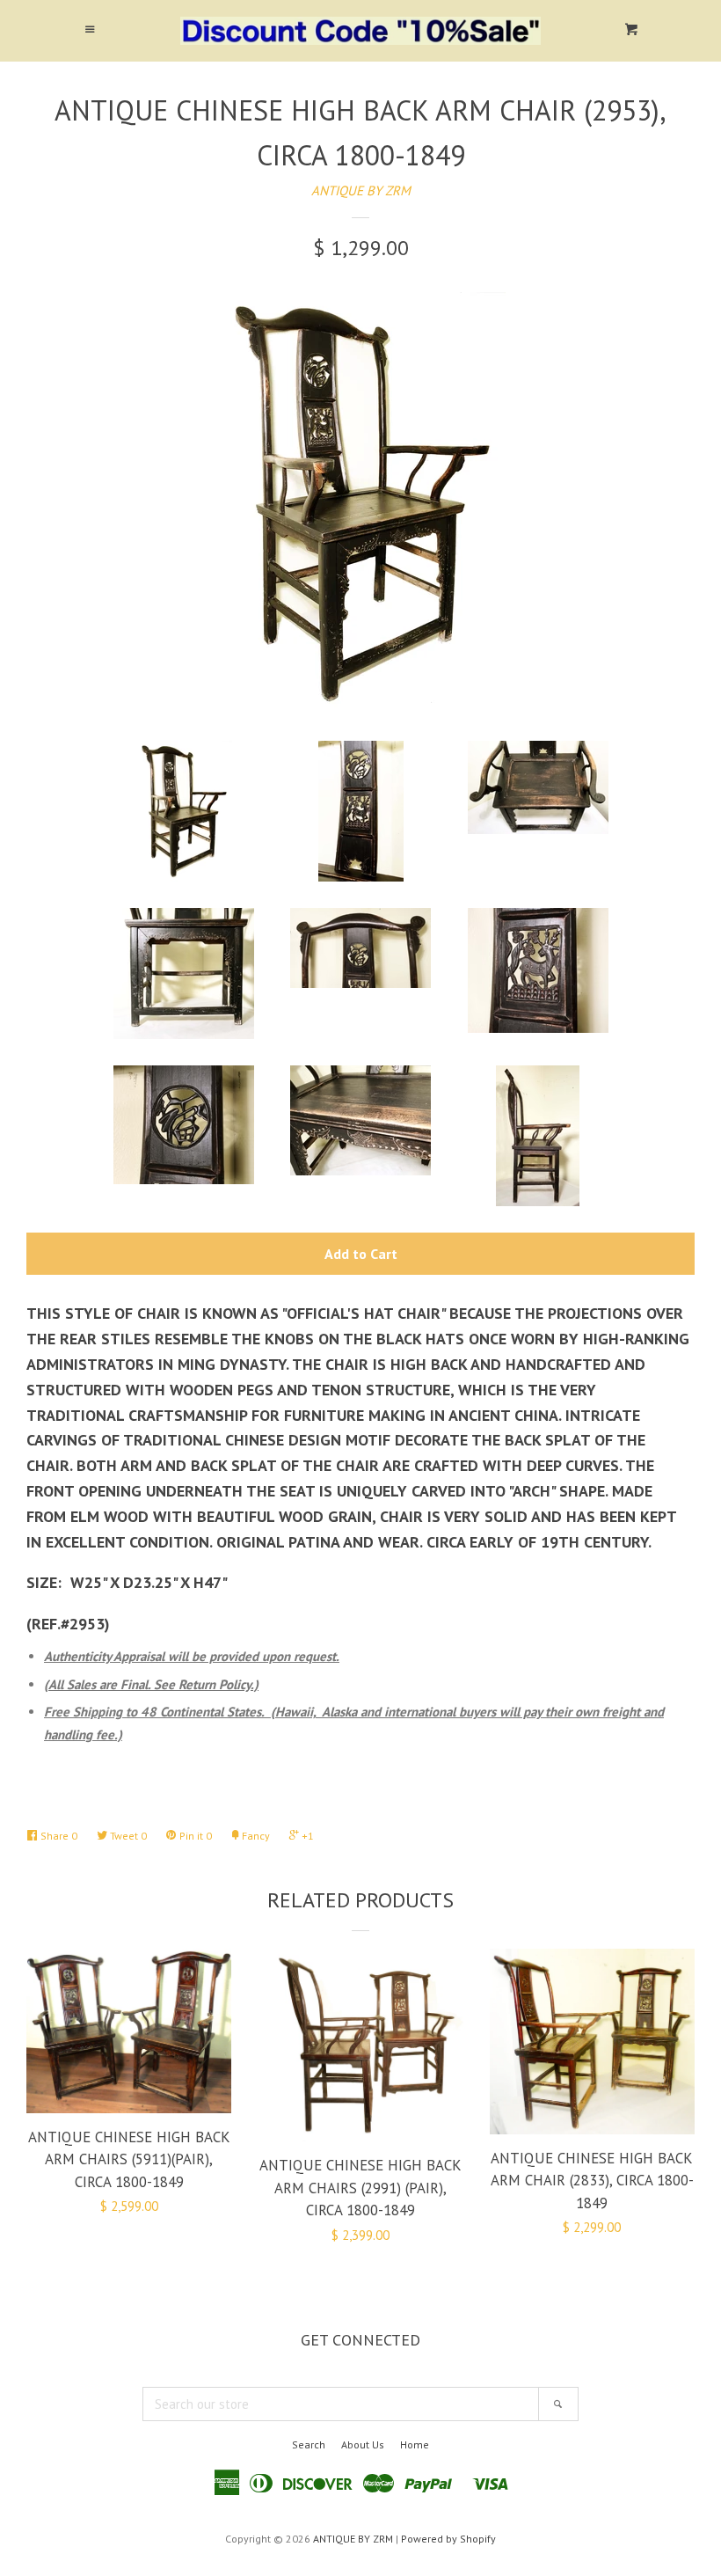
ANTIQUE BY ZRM (361, 190)
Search (309, 2444)
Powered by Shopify (448, 2539)
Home (415, 2444)
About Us (363, 2444)
